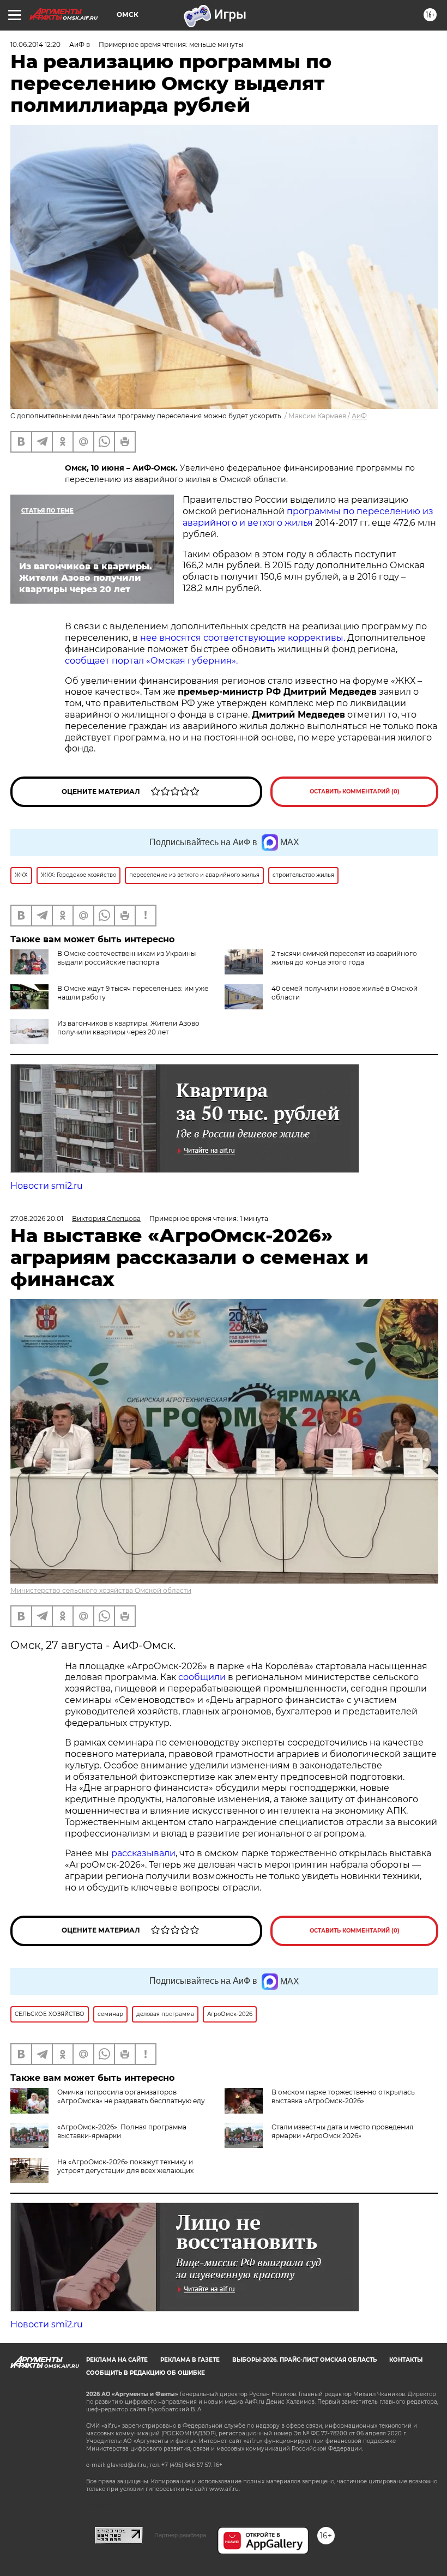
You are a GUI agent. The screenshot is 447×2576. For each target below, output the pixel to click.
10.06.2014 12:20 (35, 44)
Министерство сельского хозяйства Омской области (101, 1590)
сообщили (202, 1677)
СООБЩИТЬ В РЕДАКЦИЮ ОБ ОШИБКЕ (146, 2373)
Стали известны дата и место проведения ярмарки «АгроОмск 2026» (342, 2131)
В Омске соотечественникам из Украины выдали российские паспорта (126, 958)
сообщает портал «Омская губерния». (151, 661)
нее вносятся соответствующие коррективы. (243, 638)
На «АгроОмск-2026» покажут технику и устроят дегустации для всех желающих (125, 2166)
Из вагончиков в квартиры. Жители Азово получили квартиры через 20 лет (128, 1028)
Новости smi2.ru (47, 1186)
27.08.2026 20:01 (37, 1218)
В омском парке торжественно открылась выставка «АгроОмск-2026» (343, 2096)
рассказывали (143, 1853)
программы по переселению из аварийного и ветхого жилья (308, 517)
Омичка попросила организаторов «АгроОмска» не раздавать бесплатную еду (131, 2096)
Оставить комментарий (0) (355, 792)
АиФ (359, 416)
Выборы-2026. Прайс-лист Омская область (304, 2360)
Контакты (406, 2360)
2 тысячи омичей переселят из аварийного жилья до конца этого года (344, 958)
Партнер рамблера (180, 2535)
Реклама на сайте (117, 2360)
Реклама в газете (190, 2360)
